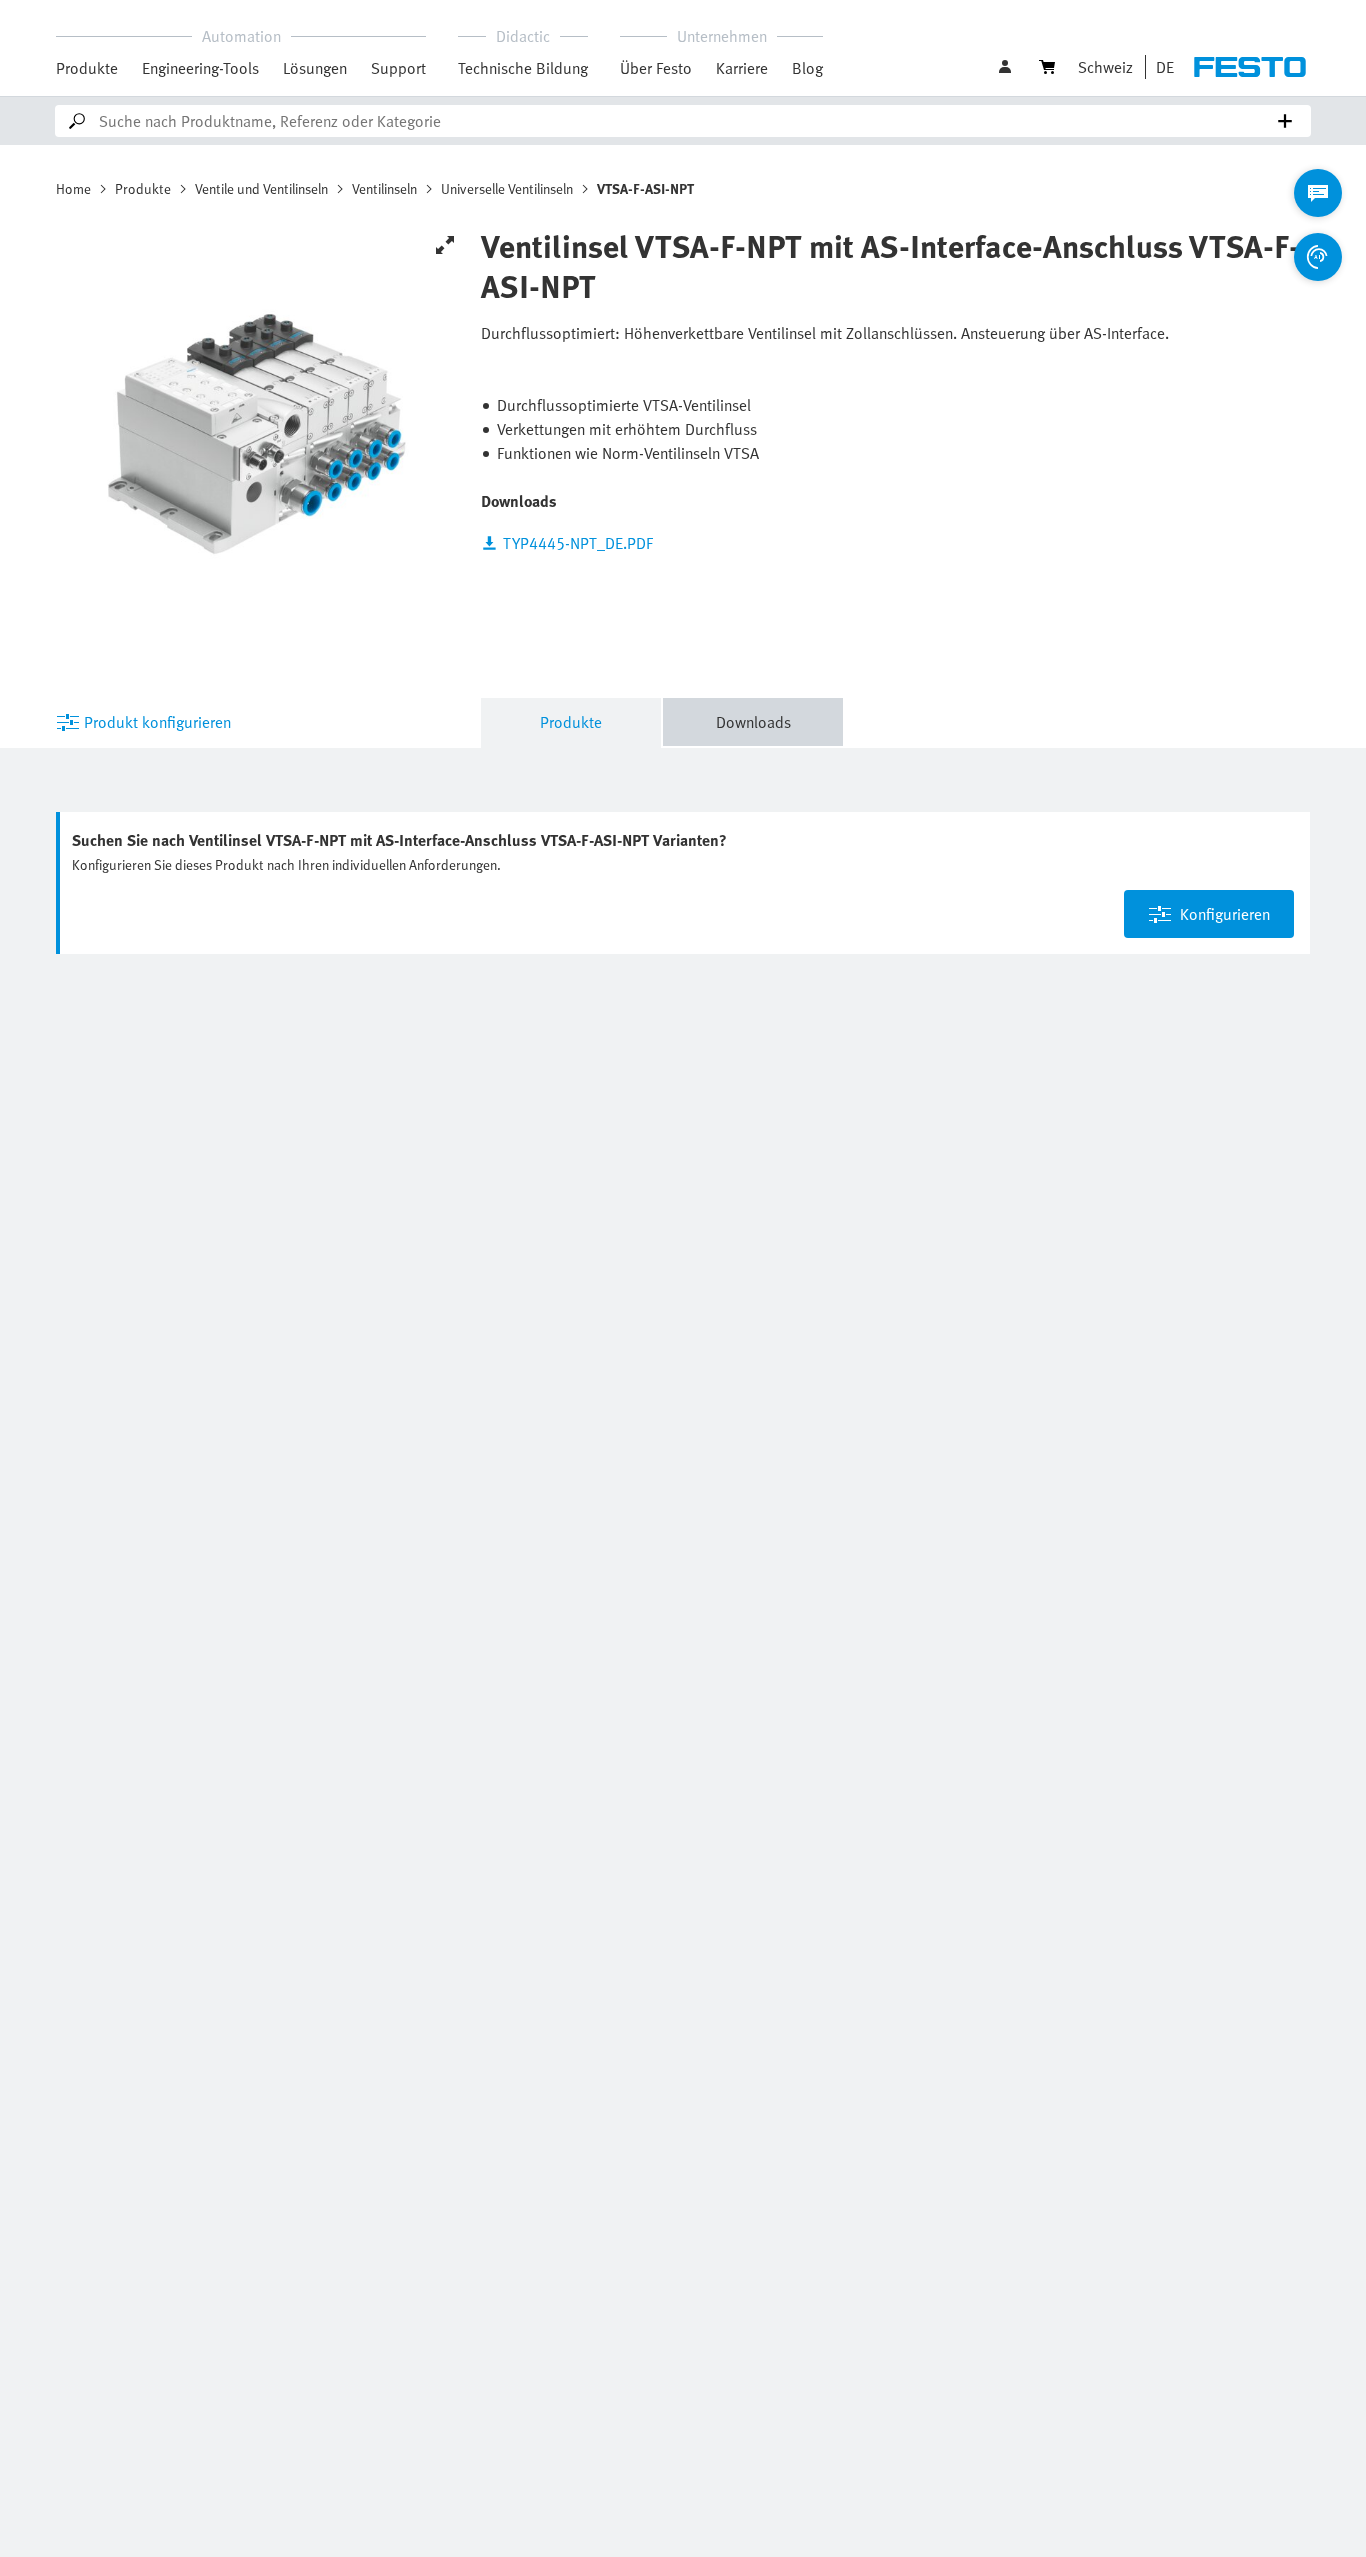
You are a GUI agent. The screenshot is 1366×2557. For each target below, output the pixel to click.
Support (398, 68)
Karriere (742, 68)
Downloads (753, 722)
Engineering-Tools (200, 68)
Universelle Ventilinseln (507, 188)
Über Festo (656, 68)
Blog (807, 68)
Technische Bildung (523, 68)
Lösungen (315, 68)
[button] (1007, 67)
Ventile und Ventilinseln (261, 188)
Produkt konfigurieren (157, 722)
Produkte (87, 68)
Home (73, 188)
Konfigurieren (1225, 914)
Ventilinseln (384, 188)
